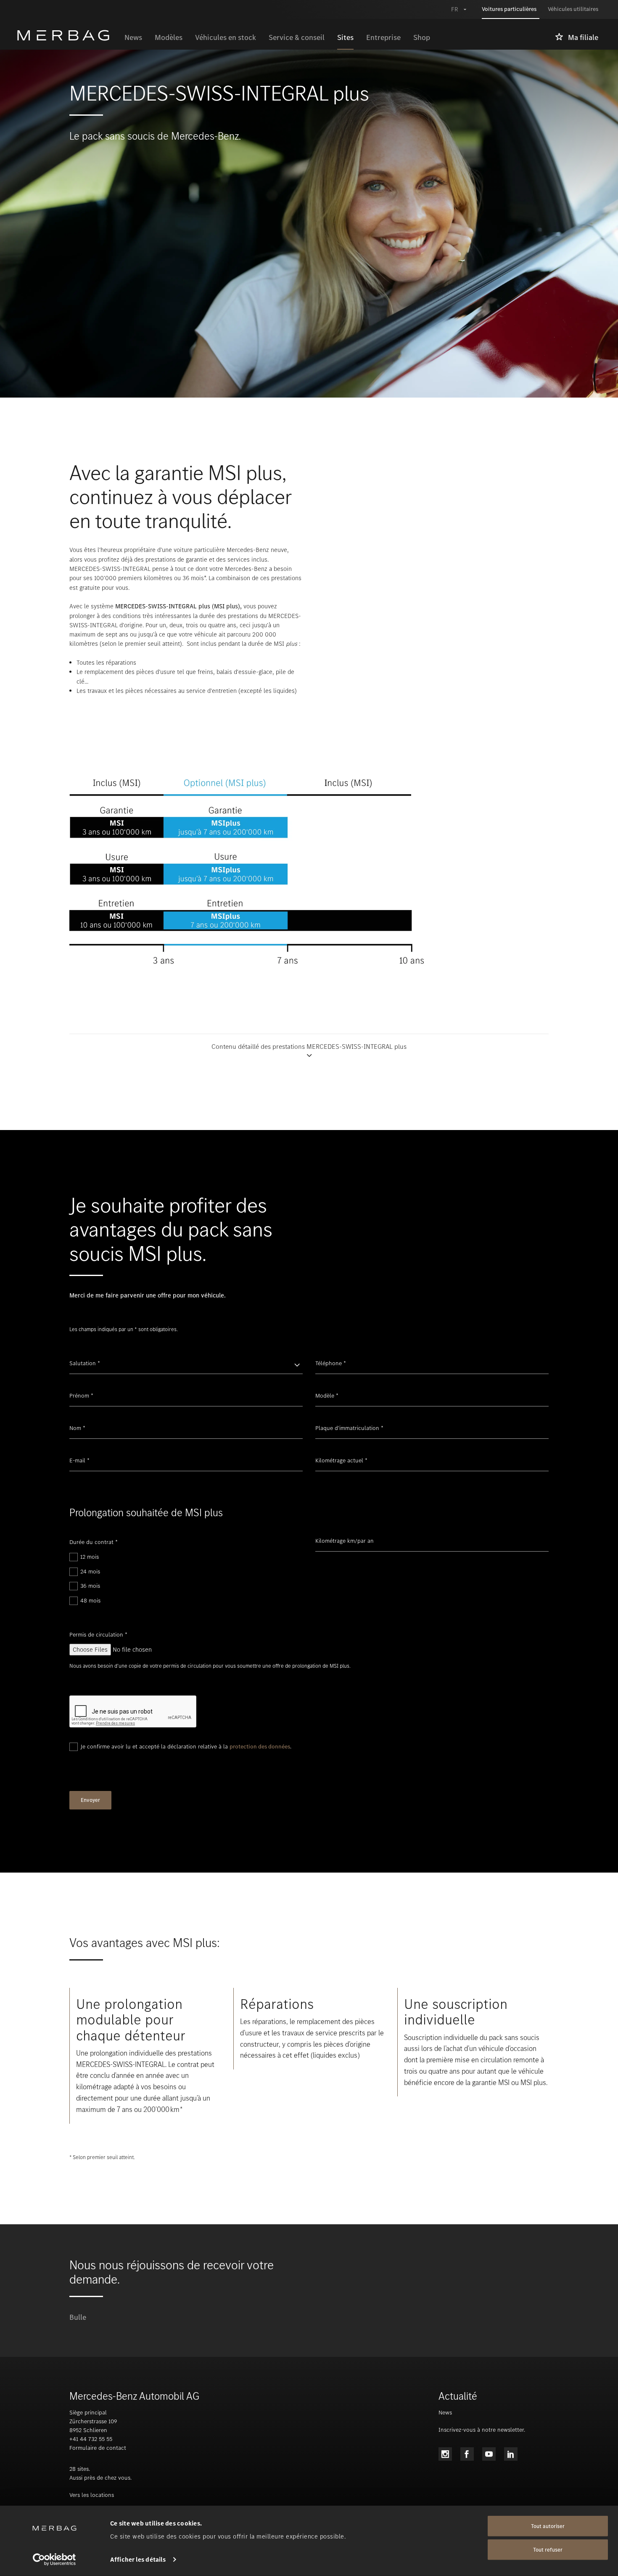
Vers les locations (92, 2495)
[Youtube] (489, 2454)
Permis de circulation (98, 1635)
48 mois (90, 1601)
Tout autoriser (548, 2526)
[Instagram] (445, 2454)
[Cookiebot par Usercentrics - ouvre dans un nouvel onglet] (54, 2560)
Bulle (78, 2317)
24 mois (90, 1572)
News (445, 2413)
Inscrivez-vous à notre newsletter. (482, 2430)
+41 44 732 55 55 (91, 2439)
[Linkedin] (511, 2454)
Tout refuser (548, 2550)
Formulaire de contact (98, 2448)
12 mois (90, 1557)
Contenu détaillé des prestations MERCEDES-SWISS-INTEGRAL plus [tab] (309, 1047)
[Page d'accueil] (67, 35)
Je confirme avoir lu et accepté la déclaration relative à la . (186, 1747)
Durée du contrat (94, 1542)
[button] (309, 1051)
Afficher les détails (138, 2560)
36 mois (90, 1586)
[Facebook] (467, 2454)
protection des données (260, 1747)
